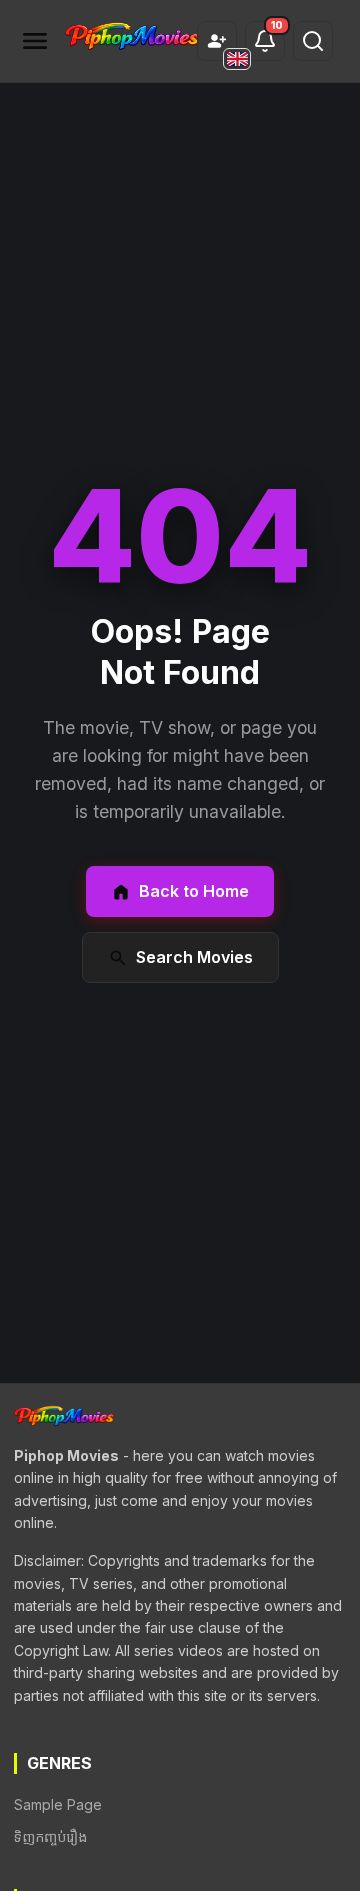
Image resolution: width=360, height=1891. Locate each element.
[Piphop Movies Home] (132, 37)
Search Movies (194, 957)
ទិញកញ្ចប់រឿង (50, 1836)
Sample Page (58, 1804)
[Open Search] (313, 41)
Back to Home (194, 891)
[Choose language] (237, 59)
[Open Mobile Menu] (35, 41)
